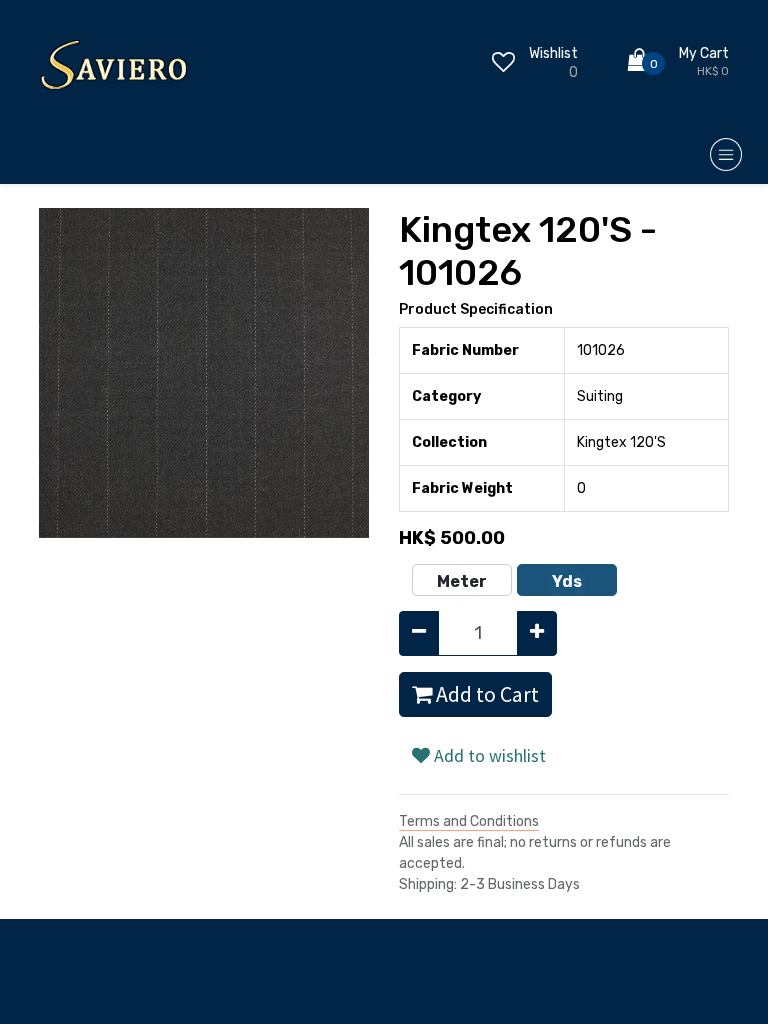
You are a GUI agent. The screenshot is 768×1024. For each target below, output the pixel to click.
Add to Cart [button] (485, 694)
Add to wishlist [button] (488, 755)
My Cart (704, 53)
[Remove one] (419, 633)
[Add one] (537, 633)
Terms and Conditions (469, 821)
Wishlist (553, 53)
